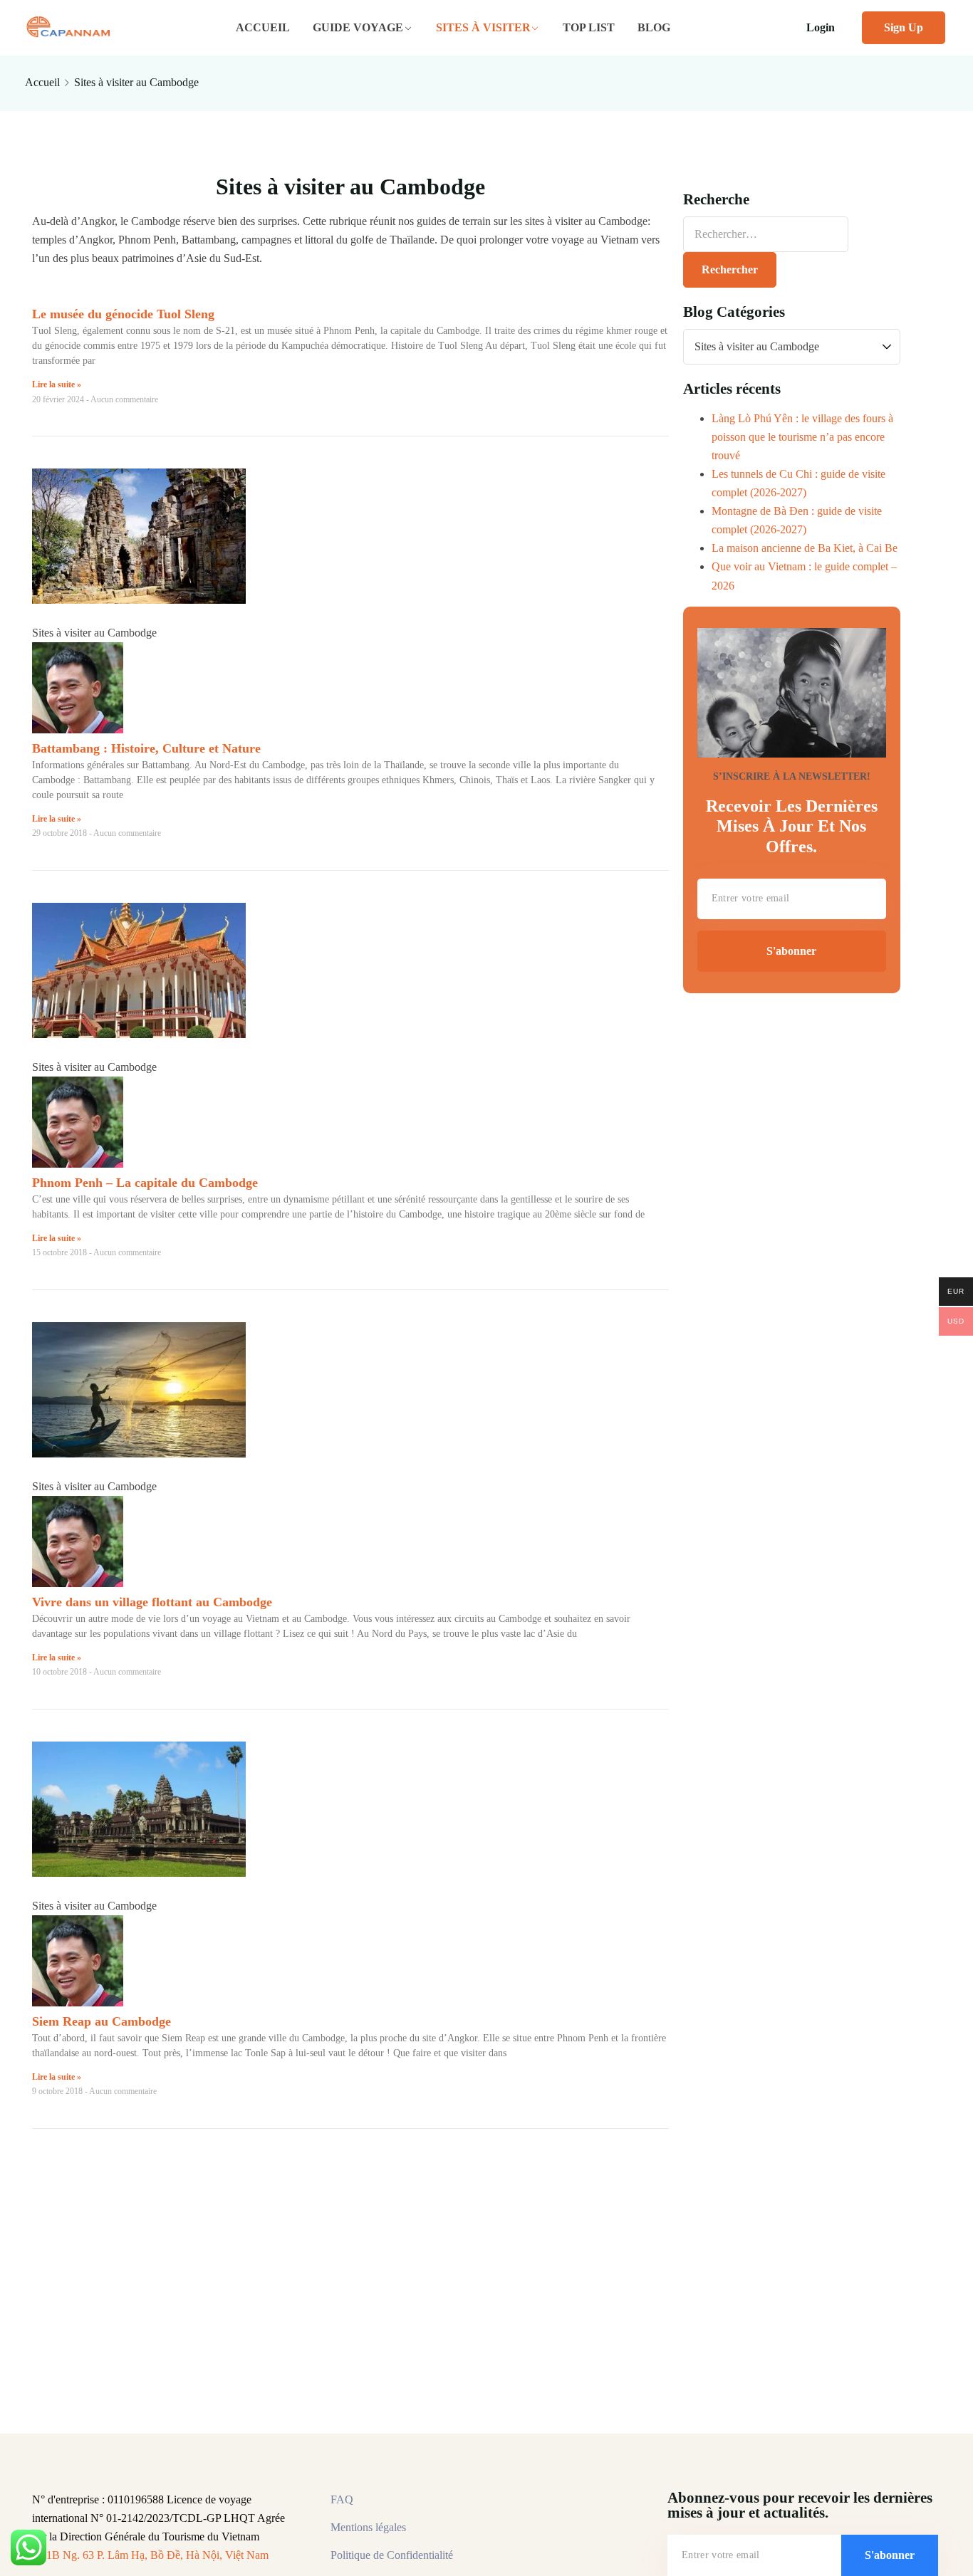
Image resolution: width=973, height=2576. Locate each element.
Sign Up (904, 27)
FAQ (342, 2499)
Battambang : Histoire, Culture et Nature (146, 748)
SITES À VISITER (483, 27)
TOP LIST (589, 27)
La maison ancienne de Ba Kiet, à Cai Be (805, 548)
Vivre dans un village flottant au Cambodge (152, 1602)
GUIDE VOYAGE (358, 27)
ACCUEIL (263, 27)
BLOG (654, 27)
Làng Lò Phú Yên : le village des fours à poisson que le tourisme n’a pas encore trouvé (802, 437)
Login (821, 27)
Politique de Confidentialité (392, 2555)
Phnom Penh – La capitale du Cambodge (145, 1183)
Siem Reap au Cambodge (102, 2021)
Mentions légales (368, 2527)
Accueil (42, 82)
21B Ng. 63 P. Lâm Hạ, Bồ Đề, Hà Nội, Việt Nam (155, 2555)
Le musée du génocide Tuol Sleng (123, 314)
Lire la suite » (57, 384)
